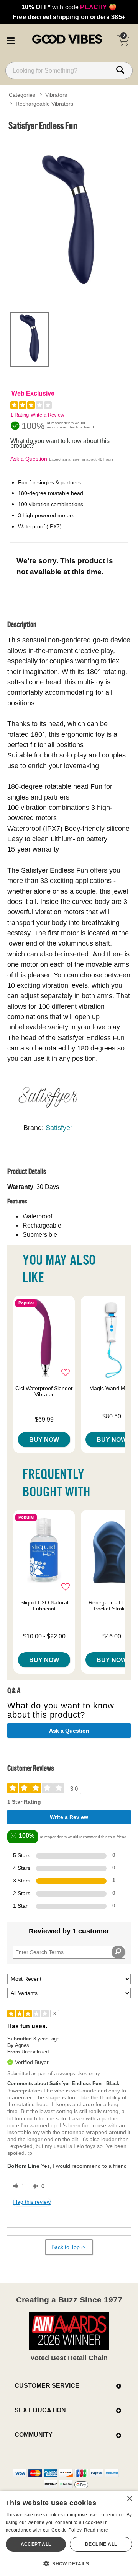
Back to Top (66, 2247)
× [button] (129, 2499)
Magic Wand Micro (112, 1388)
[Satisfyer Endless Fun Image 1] (69, 220)
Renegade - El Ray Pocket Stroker (112, 1606)
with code (69, 7)
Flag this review (32, 2202)
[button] (10, 39)
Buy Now (44, 1439)
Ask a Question (29, 459)
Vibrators (56, 95)
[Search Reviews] (118, 1952)
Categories (22, 95)
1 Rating (20, 415)
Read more (96, 2530)
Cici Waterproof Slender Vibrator (44, 1391)
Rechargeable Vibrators (44, 104)
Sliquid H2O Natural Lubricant (44, 1606)
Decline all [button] (101, 2544)
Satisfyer (59, 1128)
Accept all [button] (36, 2544)
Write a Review (47, 415)
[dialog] (69, 2533)
